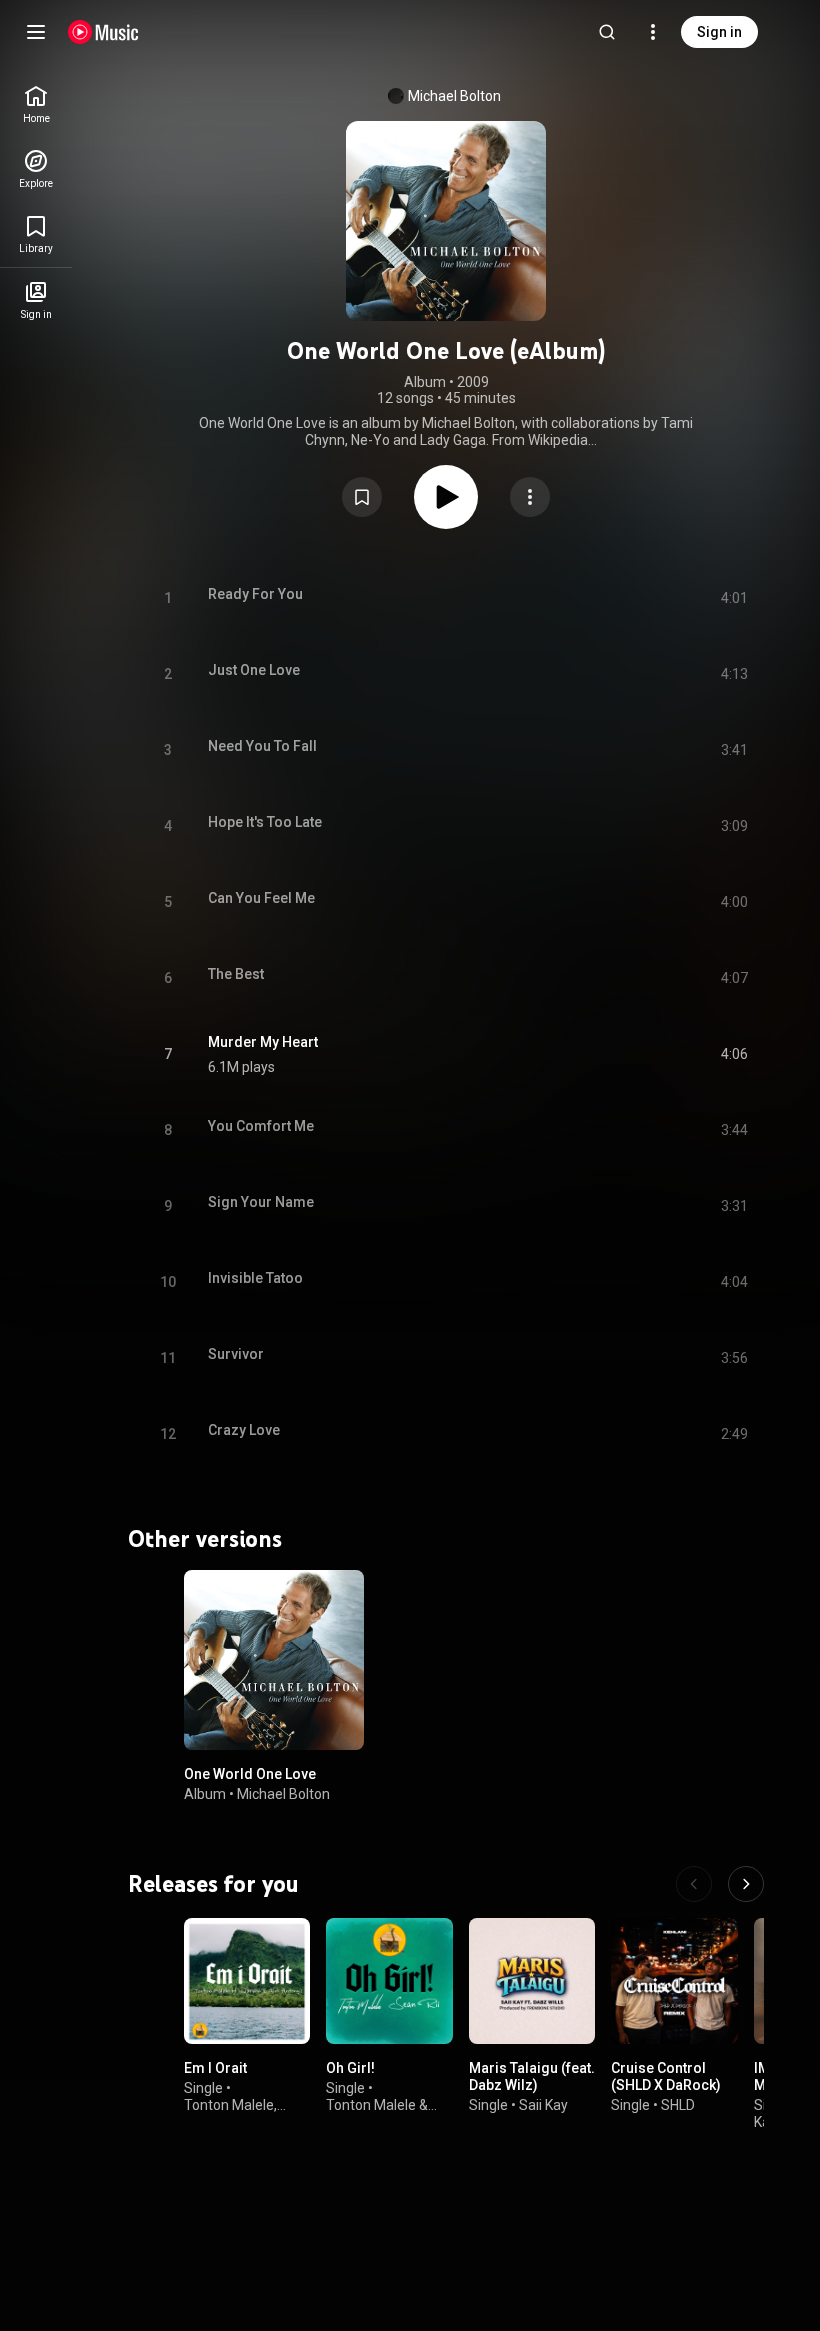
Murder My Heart (263, 1042)
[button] (362, 497)
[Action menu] (530, 497)
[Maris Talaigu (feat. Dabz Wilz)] (532, 1981)
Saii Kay (543, 2105)
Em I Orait (215, 2069)
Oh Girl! (350, 2069)
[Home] (103, 32)
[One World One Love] (274, 1660)
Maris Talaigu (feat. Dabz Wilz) (532, 2077)
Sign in (719, 32)
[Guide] (36, 32)
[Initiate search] (607, 32)
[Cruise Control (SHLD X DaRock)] (674, 1981)
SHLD (678, 2105)
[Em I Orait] (247, 1981)
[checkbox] (734, 1055)
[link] (36, 104)
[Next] (746, 1884)
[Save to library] (362, 497)
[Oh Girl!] (389, 1981)
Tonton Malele (229, 2105)
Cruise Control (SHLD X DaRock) (666, 2077)
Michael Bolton (454, 96)
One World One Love (250, 1774)
